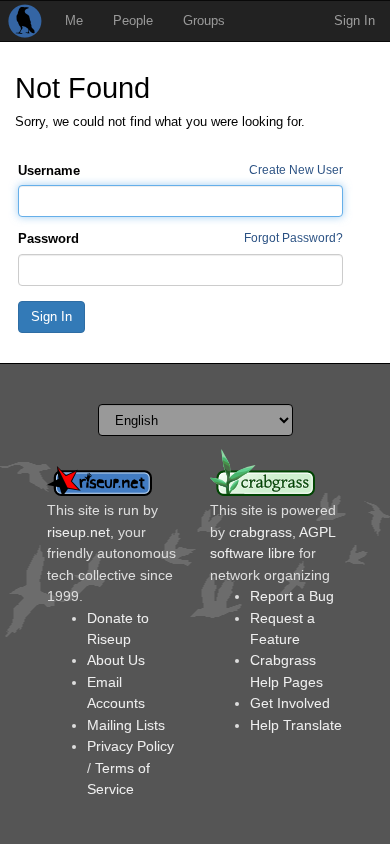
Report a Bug (292, 596)
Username (49, 170)
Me (74, 20)
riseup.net (78, 532)
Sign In (354, 20)
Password (48, 238)
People (133, 20)
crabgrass (260, 532)
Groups (204, 20)
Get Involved (290, 703)
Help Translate (296, 725)
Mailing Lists (126, 725)
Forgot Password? (293, 237)
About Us (116, 660)
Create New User (296, 169)
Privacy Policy (130, 746)
